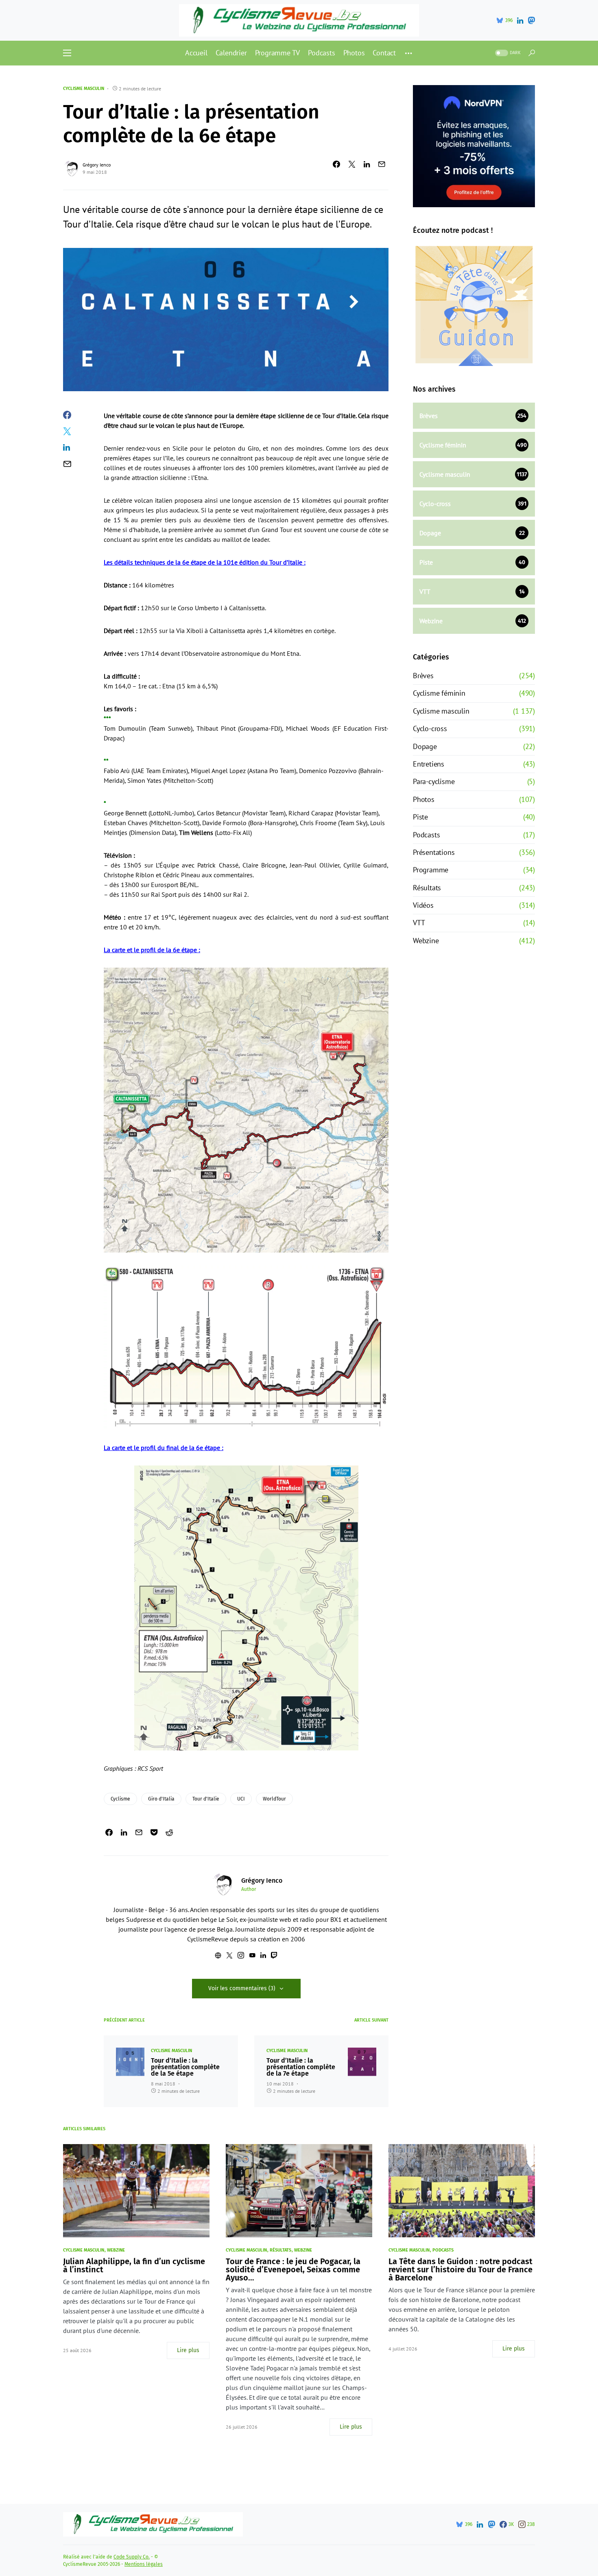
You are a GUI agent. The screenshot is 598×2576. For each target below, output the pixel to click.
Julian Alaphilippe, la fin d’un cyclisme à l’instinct (134, 2265)
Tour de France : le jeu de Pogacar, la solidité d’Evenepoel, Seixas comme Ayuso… (293, 2269)
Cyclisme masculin (84, 89)
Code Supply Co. (132, 2557)
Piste (420, 817)
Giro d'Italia (161, 1799)
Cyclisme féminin (439, 693)
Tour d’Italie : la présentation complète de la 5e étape (185, 2067)
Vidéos (423, 905)
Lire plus (188, 2350)
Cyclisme (120, 1799)
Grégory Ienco (97, 165)
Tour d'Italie (206, 1799)
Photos (424, 799)
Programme (431, 870)
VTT (419, 923)
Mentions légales (144, 2564)
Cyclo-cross (430, 728)
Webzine (426, 941)
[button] (67, 53)
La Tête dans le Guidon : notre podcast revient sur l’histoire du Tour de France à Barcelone (461, 2269)
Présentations (434, 852)
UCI (241, 1799)
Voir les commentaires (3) (242, 1988)
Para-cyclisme (434, 781)
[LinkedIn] (520, 20)
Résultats (427, 888)
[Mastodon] (531, 20)
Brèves (423, 676)
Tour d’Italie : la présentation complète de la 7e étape (301, 2067)
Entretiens (429, 764)
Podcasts (426, 835)
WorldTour (274, 1799)
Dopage (425, 746)
